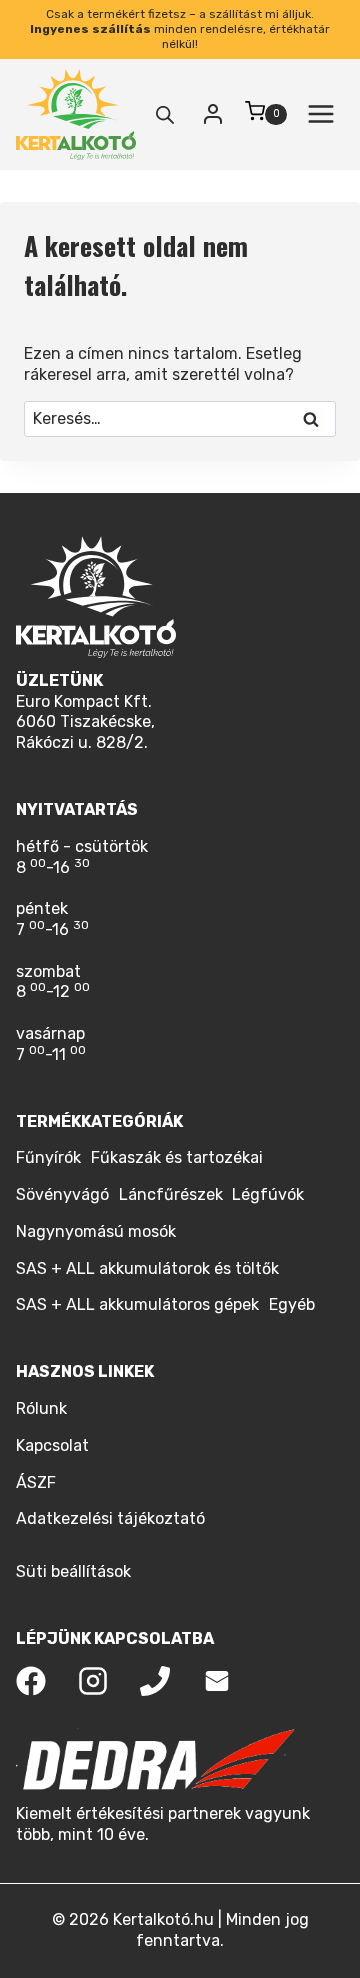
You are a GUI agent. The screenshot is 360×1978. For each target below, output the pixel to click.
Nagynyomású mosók (96, 1231)
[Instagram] (93, 1681)
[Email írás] (217, 1681)
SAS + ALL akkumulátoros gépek (137, 1304)
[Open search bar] (165, 115)
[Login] (213, 114)
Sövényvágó (62, 1194)
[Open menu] (320, 114)
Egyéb (292, 1304)
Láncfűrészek (171, 1194)
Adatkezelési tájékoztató (110, 1518)
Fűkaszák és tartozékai (177, 1157)
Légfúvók (268, 1194)
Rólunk (41, 1408)
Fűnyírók (48, 1157)
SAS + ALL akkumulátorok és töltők (147, 1268)
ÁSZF (36, 1482)
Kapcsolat (52, 1445)
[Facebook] (31, 1681)
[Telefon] (155, 1681)
